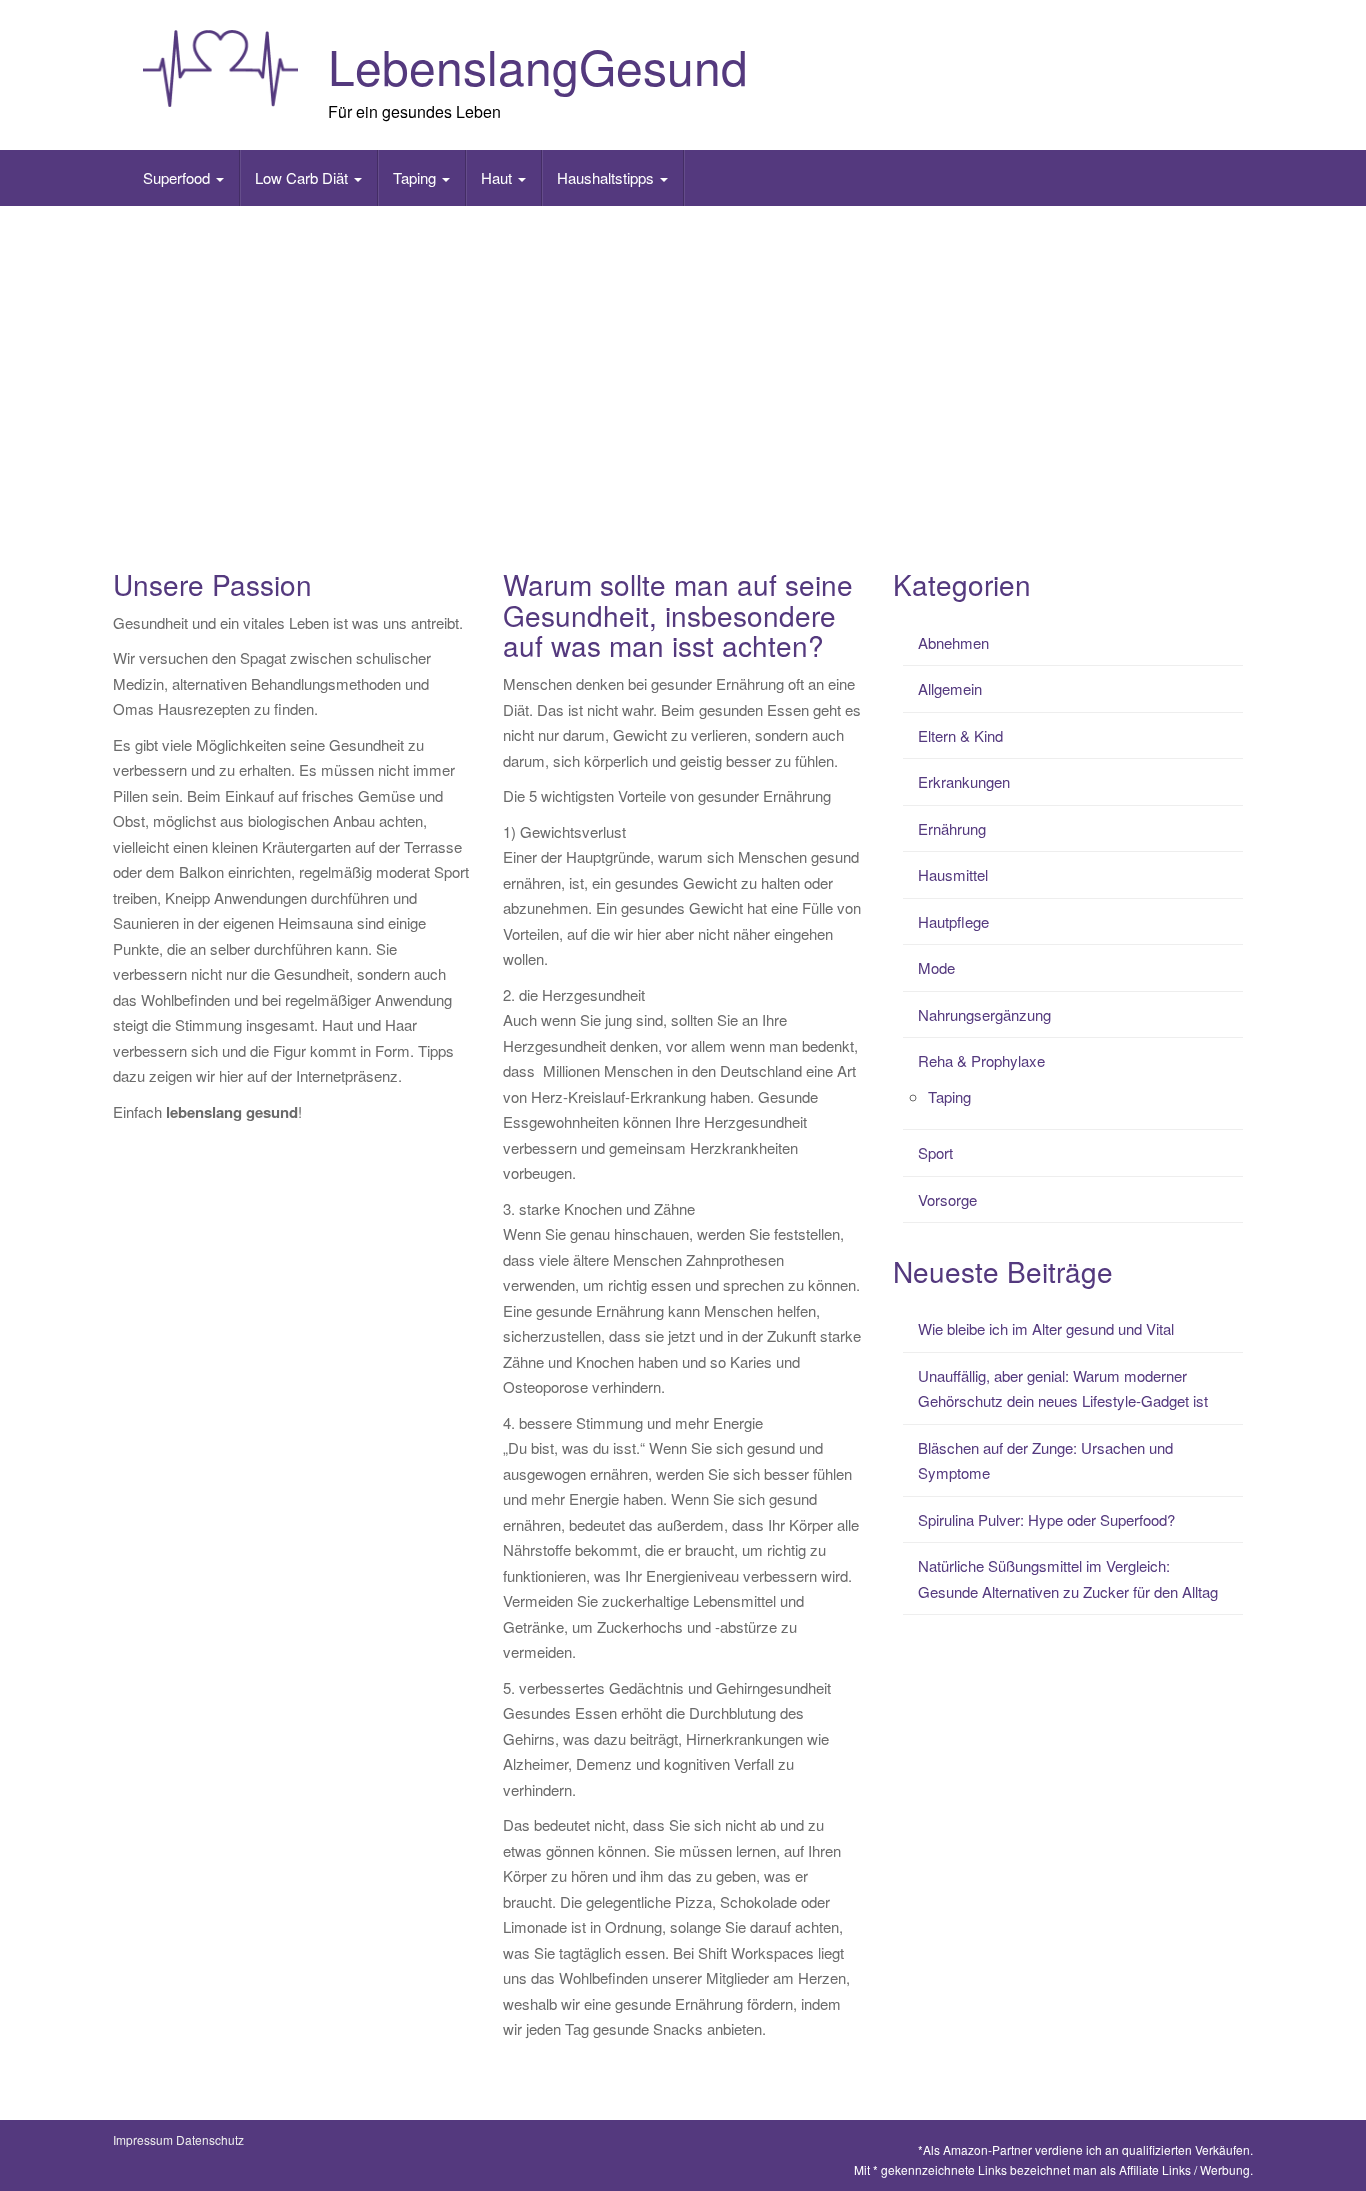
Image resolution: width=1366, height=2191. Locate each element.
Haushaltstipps (607, 177)
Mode (936, 967)
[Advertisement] (683, 366)
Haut (498, 177)
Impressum (143, 2139)
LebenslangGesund (538, 65)
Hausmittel (953, 874)
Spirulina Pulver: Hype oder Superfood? (1046, 1519)
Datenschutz (210, 2139)
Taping (416, 177)
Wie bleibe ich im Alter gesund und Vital (1046, 1328)
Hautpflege (953, 921)
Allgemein (950, 688)
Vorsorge (947, 1199)
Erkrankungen (964, 781)
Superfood (178, 177)
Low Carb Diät (303, 177)
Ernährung (952, 828)
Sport (935, 1152)
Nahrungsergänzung (984, 1014)
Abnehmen (953, 642)
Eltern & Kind (960, 735)
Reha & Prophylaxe (981, 1060)
